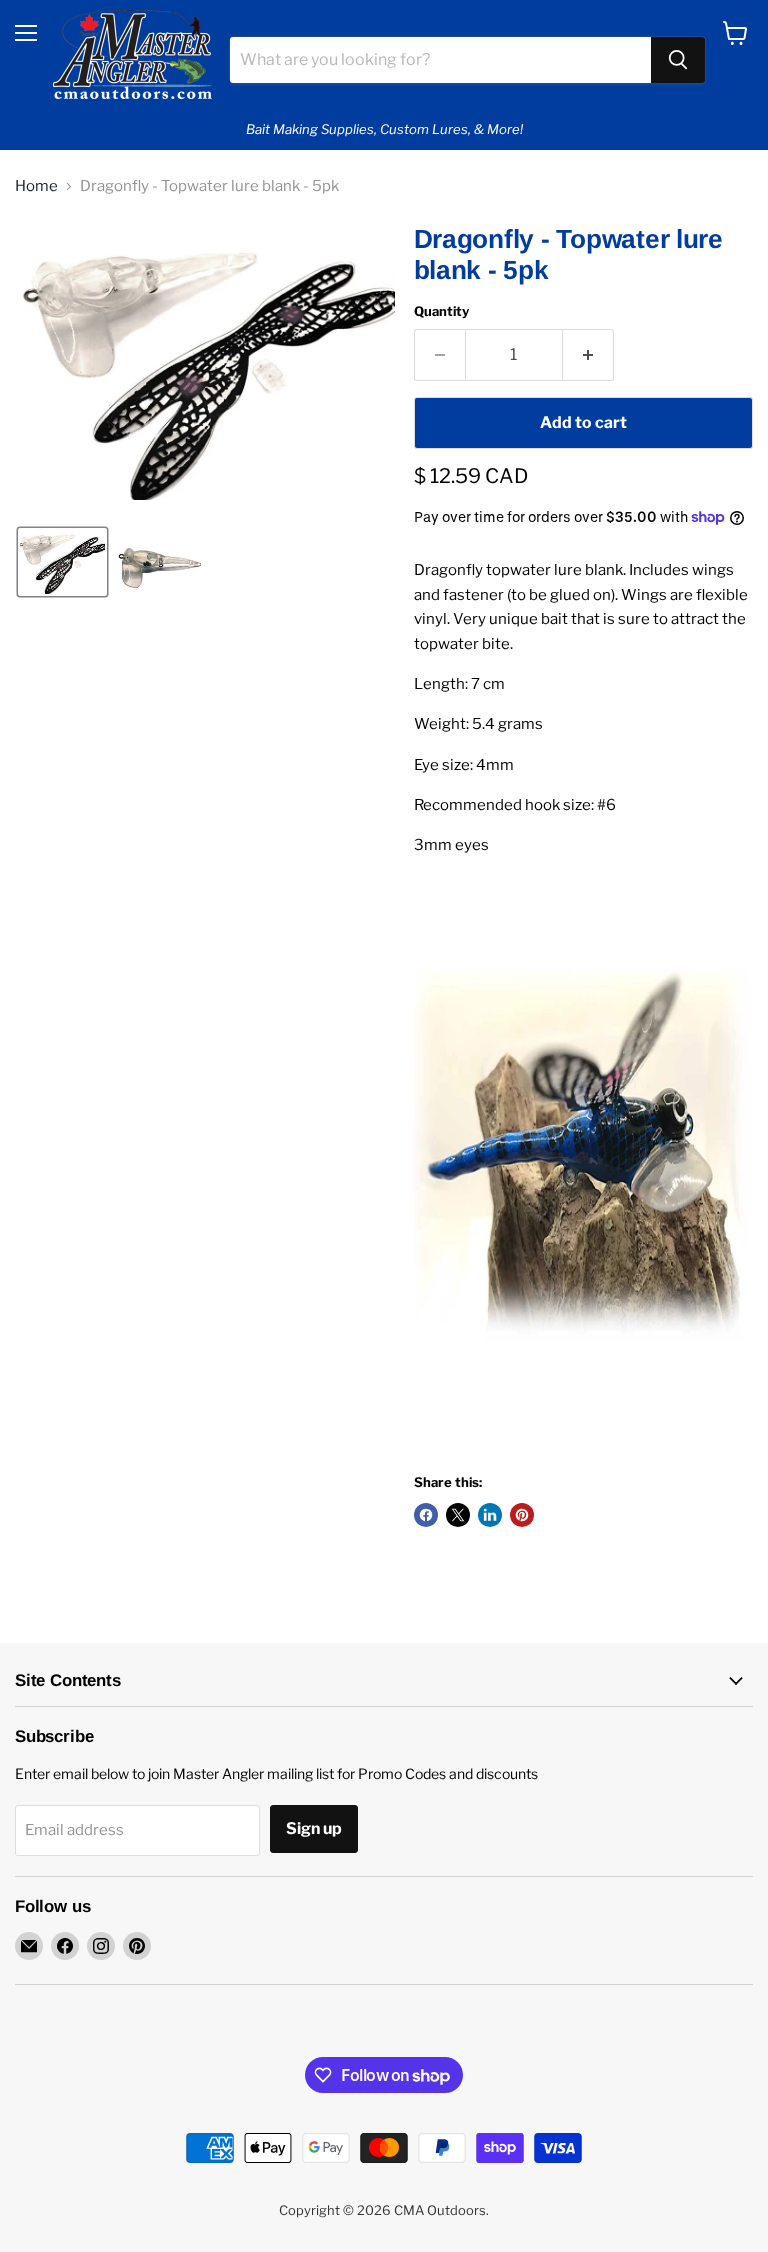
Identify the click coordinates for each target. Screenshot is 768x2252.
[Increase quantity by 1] (588, 355)
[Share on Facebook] (426, 1515)
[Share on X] (458, 1515)
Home (36, 186)
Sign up (314, 1828)
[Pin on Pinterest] (522, 1515)
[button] (62, 562)
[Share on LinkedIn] (490, 1515)
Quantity (441, 311)
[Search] (678, 60)
